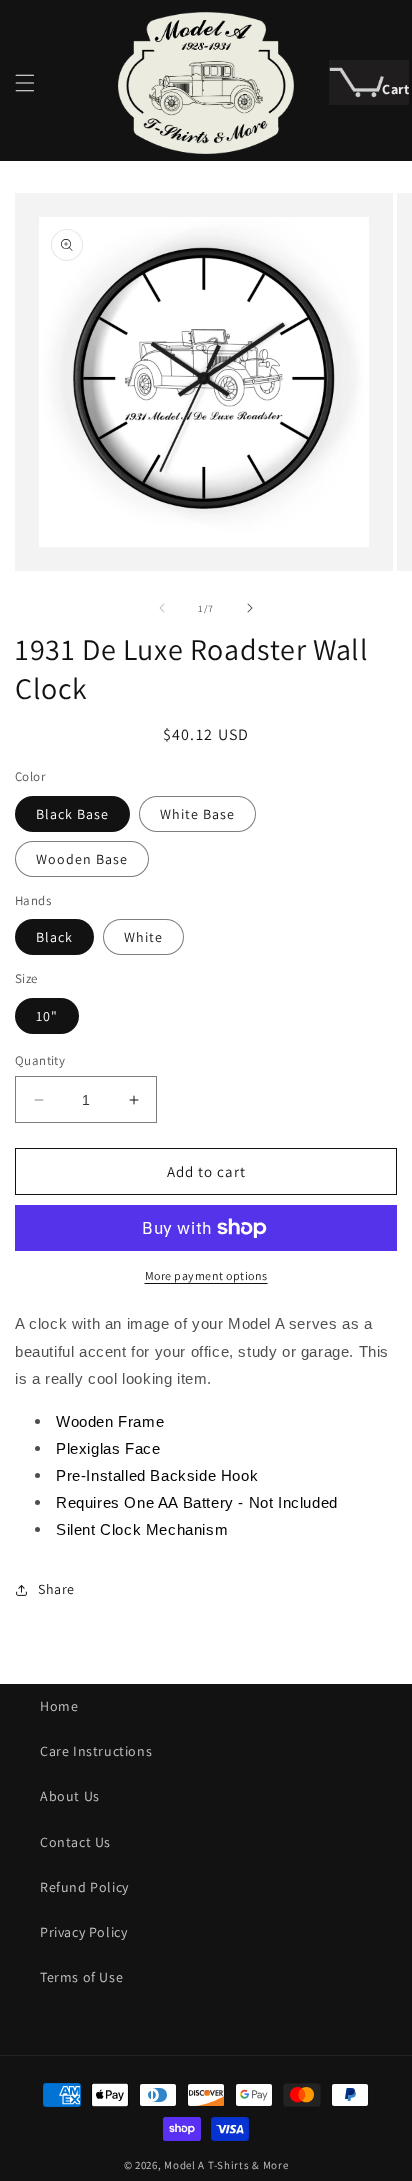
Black (54, 937)
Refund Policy (84, 1887)
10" (47, 1016)
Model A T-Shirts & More (226, 2165)
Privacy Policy (83, 1932)
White (143, 937)
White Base (197, 814)
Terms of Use (81, 1977)
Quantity (40, 1060)
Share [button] (56, 1589)
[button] (25, 83)
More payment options (206, 1275)
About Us (70, 1796)
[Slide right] (250, 608)
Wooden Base (82, 859)
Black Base (72, 814)
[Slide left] (162, 608)
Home (59, 1706)
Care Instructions (96, 1751)
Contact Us (75, 1842)
